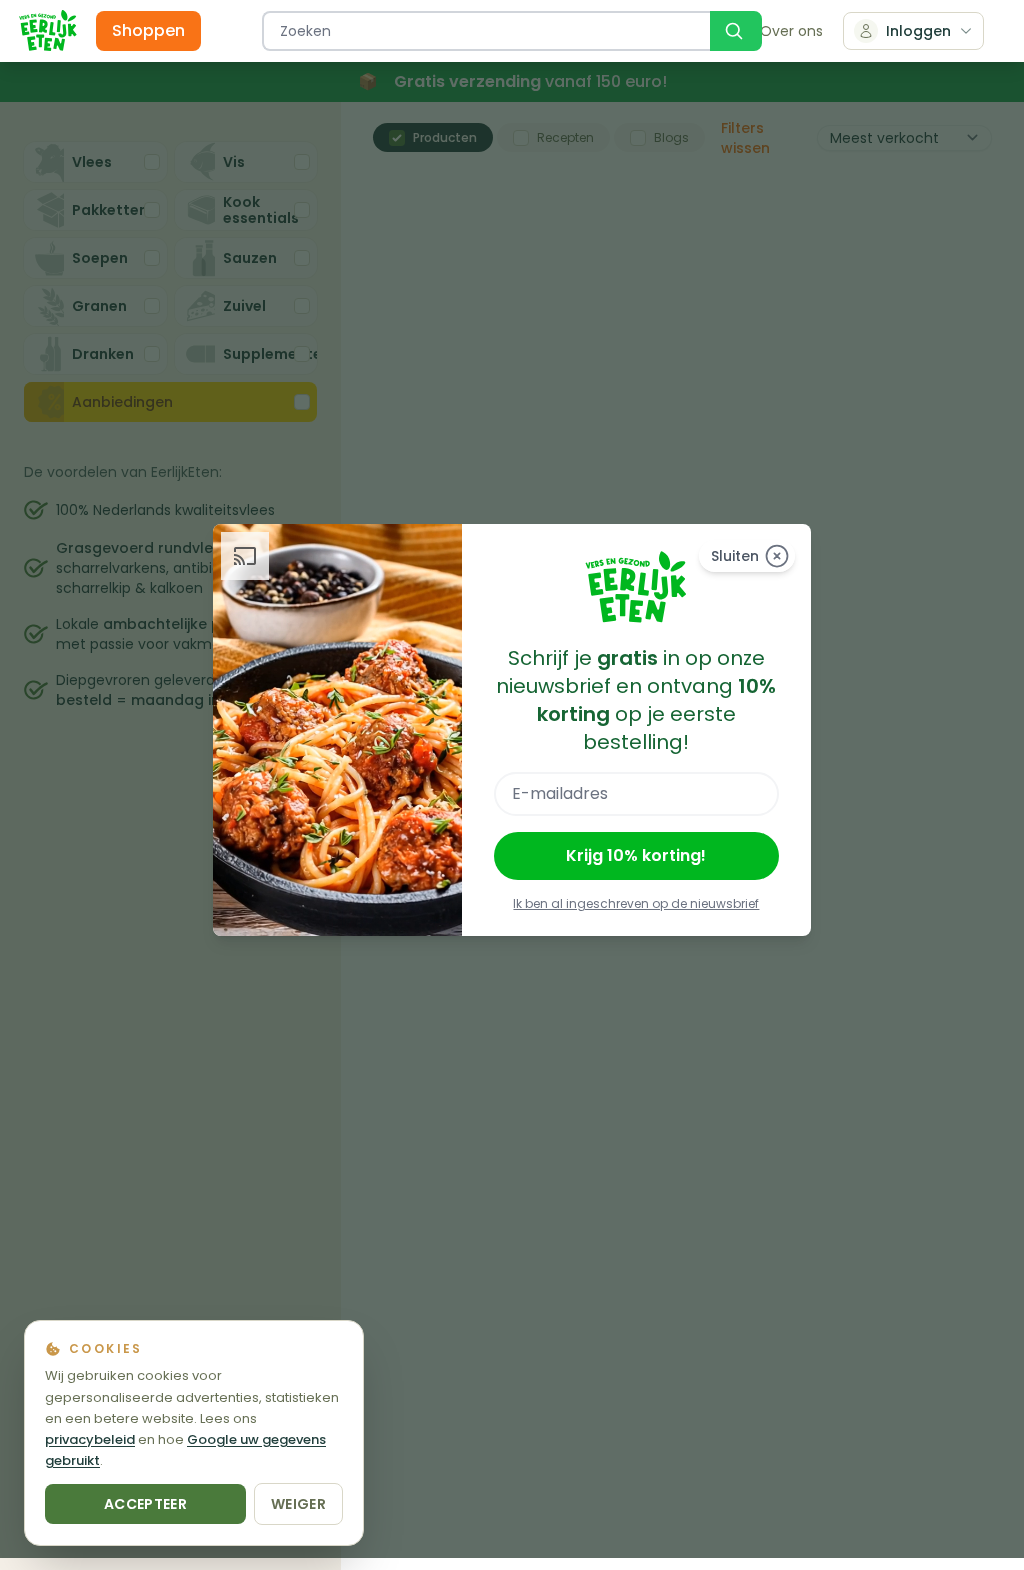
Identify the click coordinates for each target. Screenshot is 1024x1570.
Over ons (791, 31)
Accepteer (145, 1504)
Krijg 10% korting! (636, 855)
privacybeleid (90, 1439)
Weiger (298, 1504)
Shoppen (148, 30)
